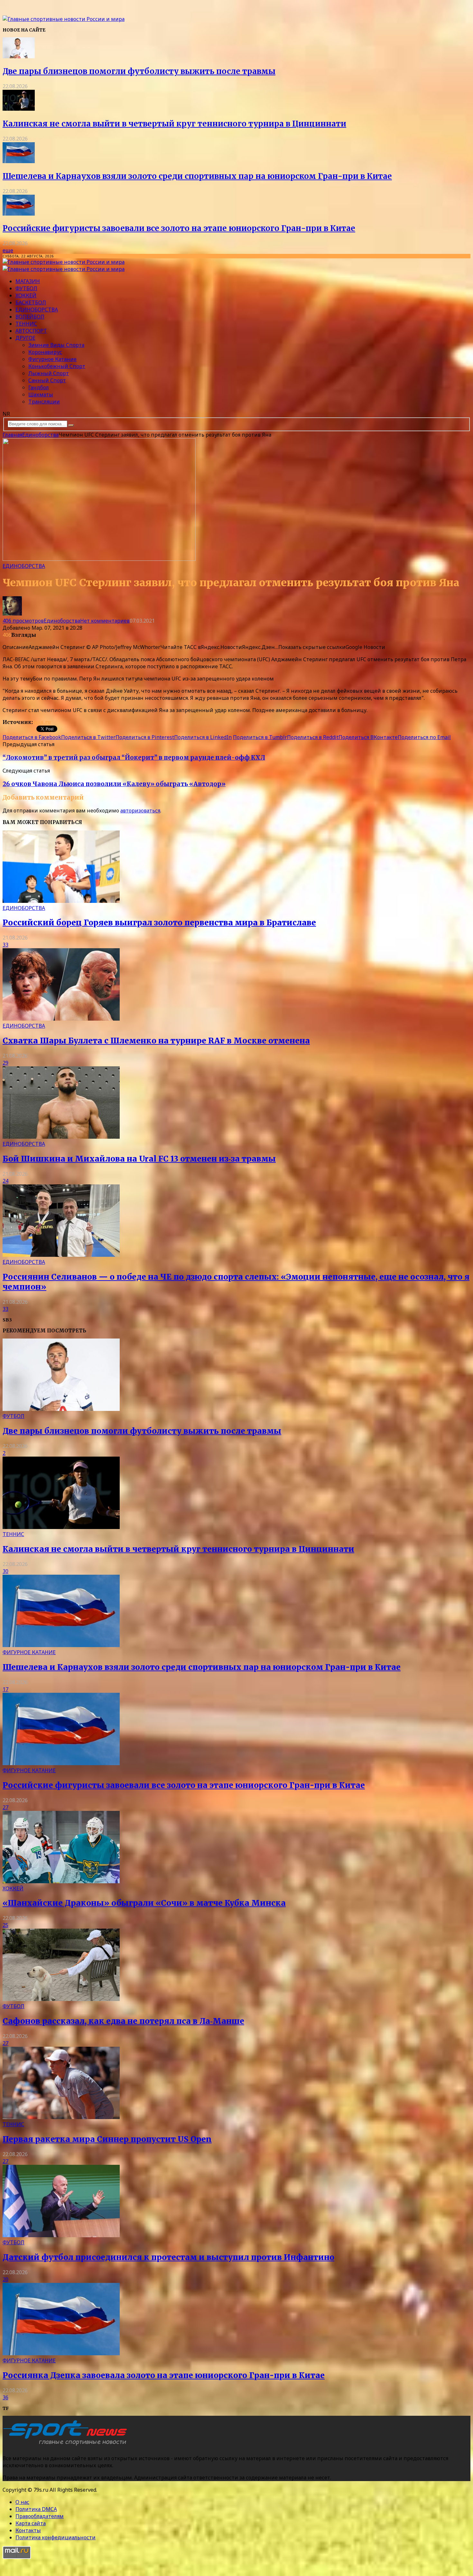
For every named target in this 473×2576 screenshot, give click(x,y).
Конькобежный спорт (57, 366)
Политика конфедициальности (56, 2537)
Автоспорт (31, 331)
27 (5, 1807)
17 (5, 1689)
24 (5, 1181)
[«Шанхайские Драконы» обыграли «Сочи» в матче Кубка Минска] (61, 1881)
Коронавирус (45, 352)
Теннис (26, 324)
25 (5, 1925)
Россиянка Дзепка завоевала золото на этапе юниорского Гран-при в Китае (164, 2375)
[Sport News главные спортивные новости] (67, 2445)
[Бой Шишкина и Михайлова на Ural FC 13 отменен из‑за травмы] (61, 1137)
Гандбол (39, 387)
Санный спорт (47, 380)
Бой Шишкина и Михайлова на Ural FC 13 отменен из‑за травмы (139, 1159)
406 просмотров (23, 621)
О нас (22, 2502)
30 (5, 1571)
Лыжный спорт (49, 373)
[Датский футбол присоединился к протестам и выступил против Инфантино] (61, 2235)
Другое (25, 338)
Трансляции (44, 402)
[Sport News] (64, 19)
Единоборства (37, 310)
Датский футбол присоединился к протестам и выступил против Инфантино (168, 2257)
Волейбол (30, 317)
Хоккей (26, 295)
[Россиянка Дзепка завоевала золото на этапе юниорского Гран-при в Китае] (61, 2353)
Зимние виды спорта (56, 345)
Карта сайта (31, 2523)
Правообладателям (40, 2516)
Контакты (28, 2530)
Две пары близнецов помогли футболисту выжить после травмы (139, 71)
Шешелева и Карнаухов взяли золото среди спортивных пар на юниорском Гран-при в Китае (197, 176)
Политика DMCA (36, 2509)
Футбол (26, 288)
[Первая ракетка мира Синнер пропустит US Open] (61, 2117)
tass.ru (42, 722)
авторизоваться (140, 811)
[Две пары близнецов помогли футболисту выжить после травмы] (19, 56)
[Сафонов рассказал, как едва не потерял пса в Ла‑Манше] (61, 1999)
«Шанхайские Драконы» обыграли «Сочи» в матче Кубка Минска (144, 1903)
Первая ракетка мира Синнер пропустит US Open (107, 2139)
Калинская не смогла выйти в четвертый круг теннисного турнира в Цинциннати (174, 124)
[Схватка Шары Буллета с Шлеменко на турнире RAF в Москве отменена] (61, 1019)
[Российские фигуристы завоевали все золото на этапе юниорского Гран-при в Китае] (19, 214)
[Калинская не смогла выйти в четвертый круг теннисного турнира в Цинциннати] (19, 109)
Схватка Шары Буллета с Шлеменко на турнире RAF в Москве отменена (156, 1041)
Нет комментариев (105, 621)
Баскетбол (31, 302)
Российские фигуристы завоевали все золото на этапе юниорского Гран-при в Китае (179, 228)
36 (5, 2397)
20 (5, 2279)
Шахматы (41, 394)
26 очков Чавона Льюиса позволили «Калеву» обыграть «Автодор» (114, 784)
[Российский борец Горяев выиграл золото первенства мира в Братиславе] (61, 901)
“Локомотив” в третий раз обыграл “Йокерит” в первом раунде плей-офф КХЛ (134, 758)
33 (5, 945)
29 (5, 1063)
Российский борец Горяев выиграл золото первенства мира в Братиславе (159, 923)
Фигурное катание (52, 359)
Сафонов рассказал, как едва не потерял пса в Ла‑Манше (123, 2021)
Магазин (28, 281)
